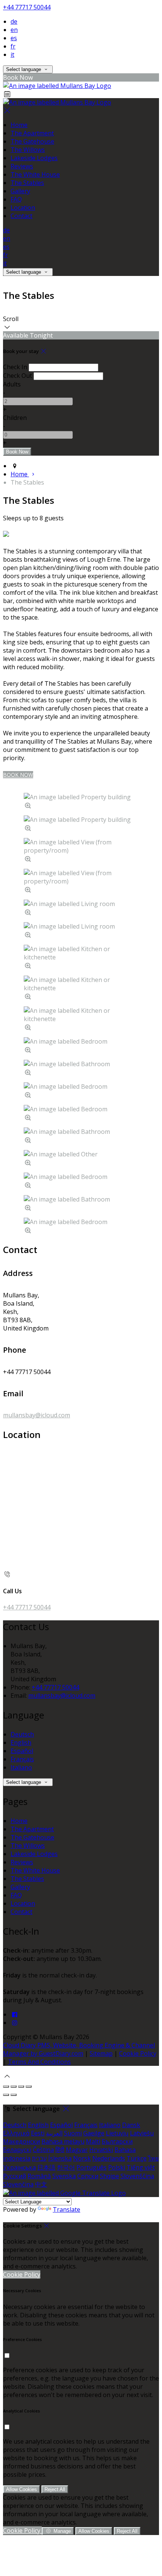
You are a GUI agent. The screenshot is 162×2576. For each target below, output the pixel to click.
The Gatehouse (32, 141)
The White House (35, 174)
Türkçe (137, 2158)
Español (22, 1751)
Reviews (22, 166)
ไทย (153, 2158)
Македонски (21, 2141)
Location (23, 208)
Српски (88, 2176)
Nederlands (109, 2158)
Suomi (73, 2133)
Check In (15, 367)
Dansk (131, 2125)
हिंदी (60, 2150)
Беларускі (17, 2150)
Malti (93, 2141)
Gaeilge (94, 2133)
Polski (117, 2167)
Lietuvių (117, 2133)
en (14, 30)
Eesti (38, 2133)
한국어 (66, 2167)
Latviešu (142, 2133)
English (21, 1743)
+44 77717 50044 (27, 7)
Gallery (20, 191)
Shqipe (109, 2176)
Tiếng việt (141, 2167)
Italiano (21, 1767)
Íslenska (60, 2158)
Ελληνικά (16, 2133)
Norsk (82, 2158)
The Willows (28, 150)
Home (19, 125)
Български (117, 2141)
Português (92, 2167)
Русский (15, 2176)
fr (13, 46)
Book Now (18, 775)
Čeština (43, 2150)
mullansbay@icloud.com (37, 1415)
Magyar (77, 2150)
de (14, 21)
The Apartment (32, 133)
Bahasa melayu (63, 2141)
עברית (39, 2158)
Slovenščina (137, 2176)
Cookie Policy (138, 2053)
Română (39, 2176)
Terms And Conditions (39, 2062)
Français (22, 1759)
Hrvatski (101, 2150)
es (14, 38)
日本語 (46, 2167)
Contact (21, 216)
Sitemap (101, 2053)
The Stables (27, 183)
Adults (12, 384)
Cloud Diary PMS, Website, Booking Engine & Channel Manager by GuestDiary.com (79, 2049)
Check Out (18, 376)
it (12, 55)
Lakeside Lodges (34, 158)
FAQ (16, 199)
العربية (54, 2133)
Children (15, 418)
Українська (19, 2167)
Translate (66, 2209)
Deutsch (22, 1734)
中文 (41, 2184)
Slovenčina (18, 2184)
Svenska (64, 2176)
